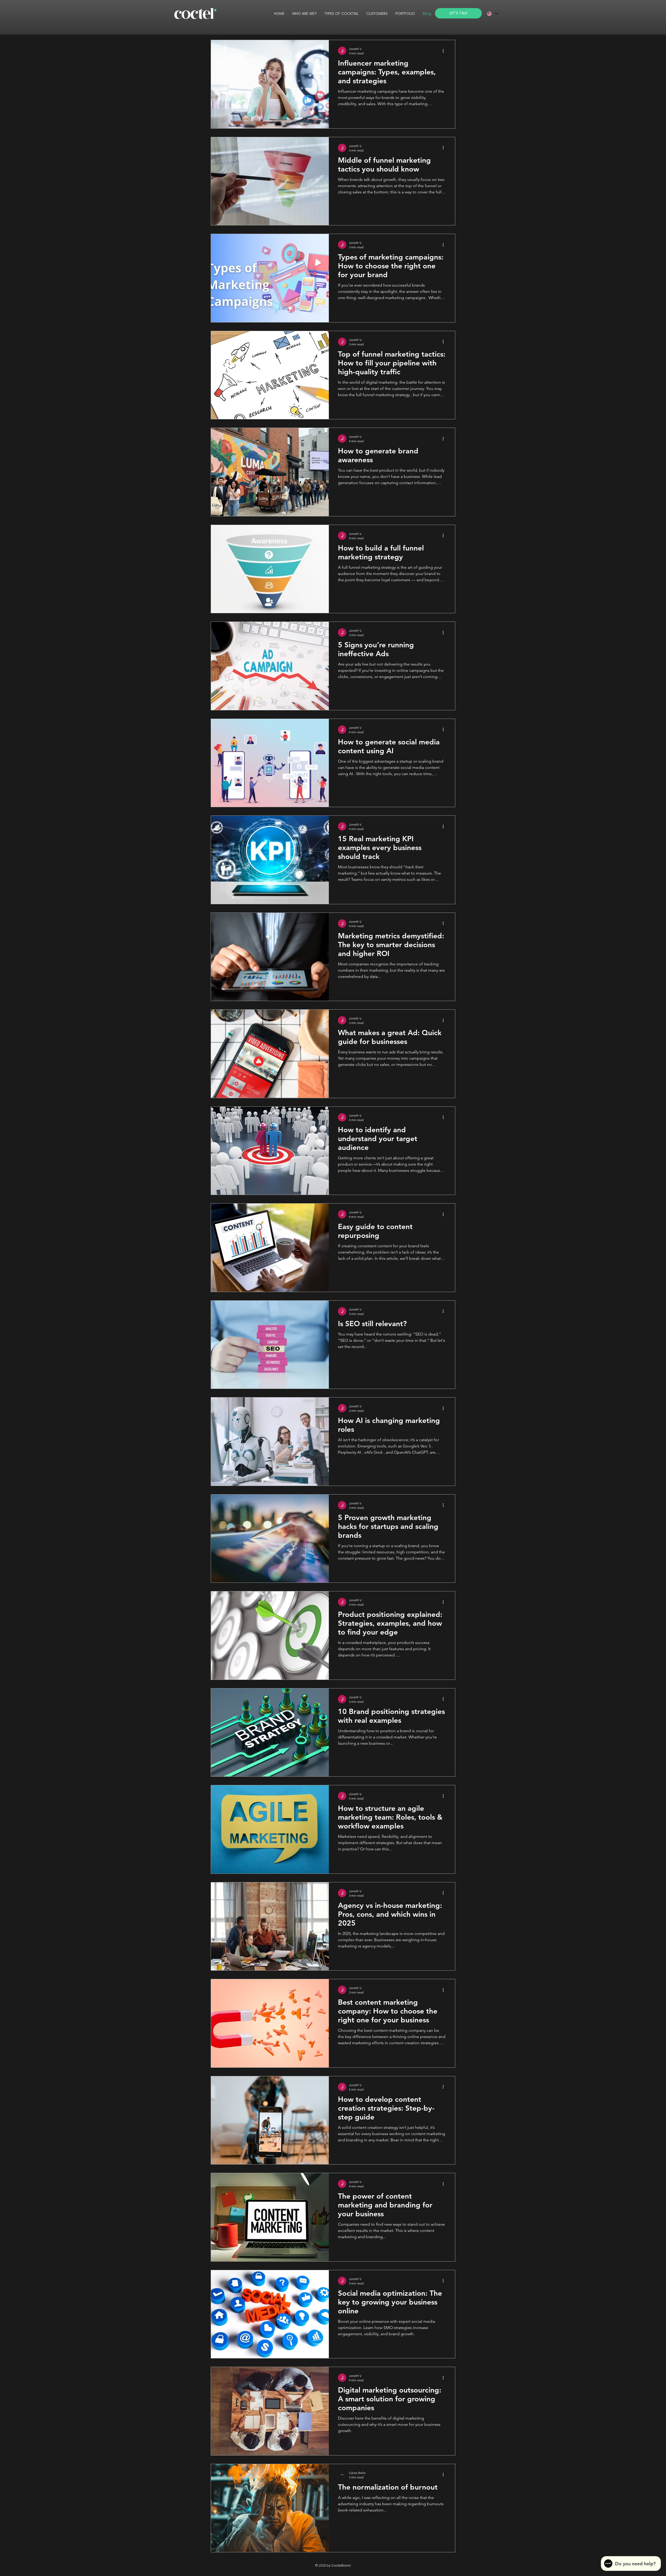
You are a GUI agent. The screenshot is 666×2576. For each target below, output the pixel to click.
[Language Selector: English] (492, 14)
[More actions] (445, 51)
